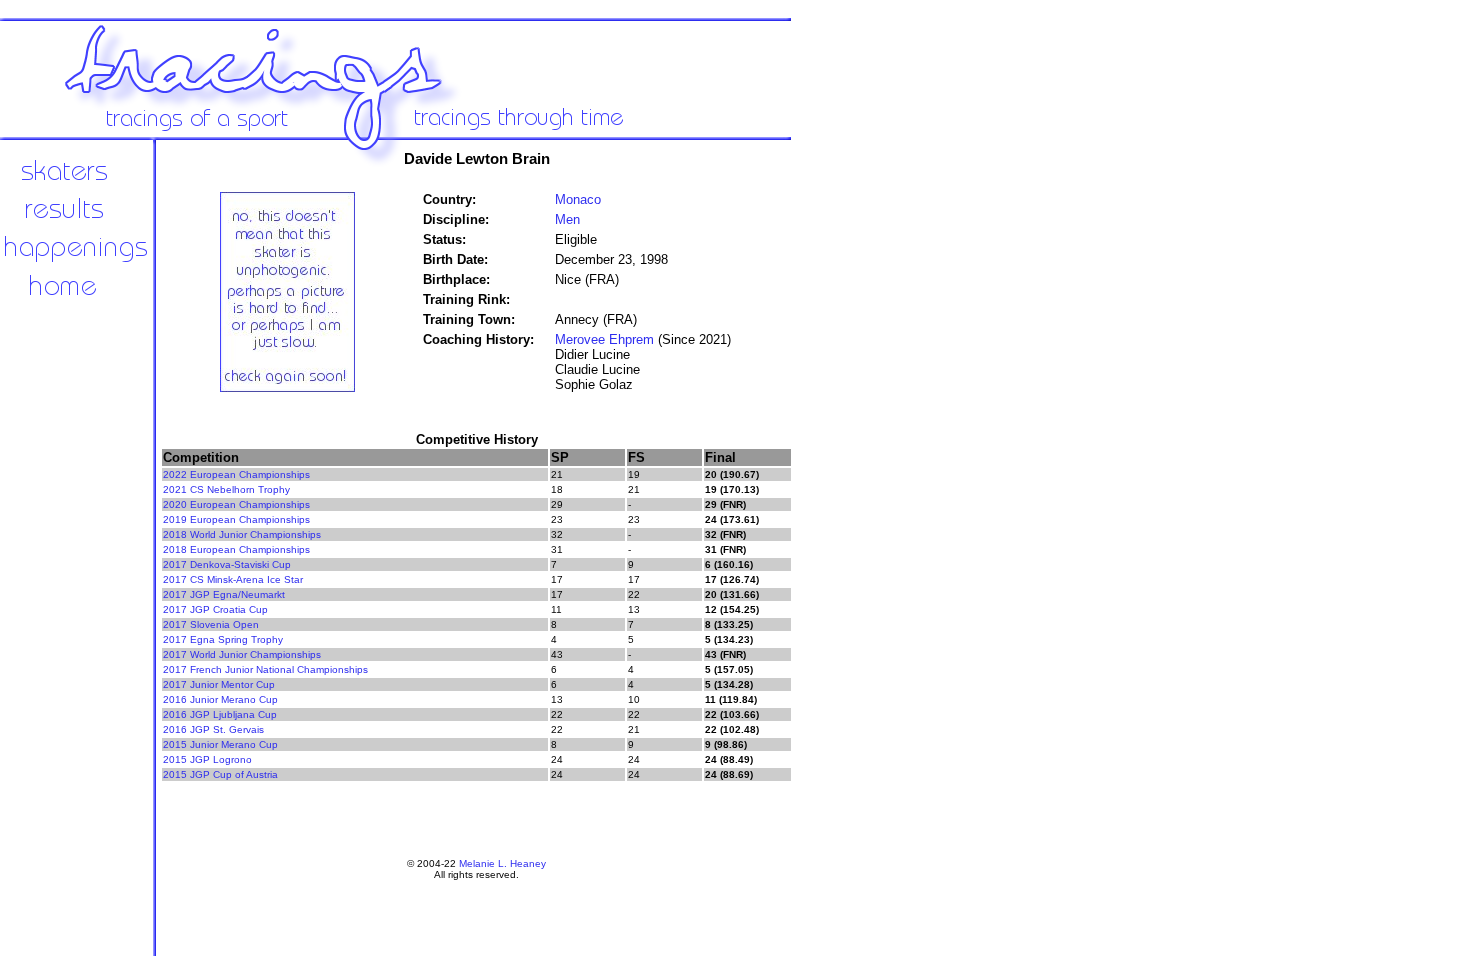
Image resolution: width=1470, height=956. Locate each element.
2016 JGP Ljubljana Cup (220, 714)
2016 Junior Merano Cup (220, 699)
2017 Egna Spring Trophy (223, 639)
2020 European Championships (236, 504)
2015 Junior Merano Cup (220, 744)
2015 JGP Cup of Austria (220, 774)
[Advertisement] (860, 470)
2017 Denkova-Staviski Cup (227, 564)
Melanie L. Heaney (502, 863)
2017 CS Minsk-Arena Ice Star (233, 579)
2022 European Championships (236, 474)
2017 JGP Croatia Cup (215, 609)
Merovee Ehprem (604, 339)
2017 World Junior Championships (242, 654)
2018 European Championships (236, 549)
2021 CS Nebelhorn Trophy (226, 489)
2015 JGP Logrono (207, 759)
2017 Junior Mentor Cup (219, 684)
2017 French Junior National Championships (265, 669)
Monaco (578, 199)
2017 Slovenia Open (211, 624)
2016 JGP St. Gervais (213, 729)
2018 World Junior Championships (242, 534)
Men (567, 219)
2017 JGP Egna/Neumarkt (224, 594)
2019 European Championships (236, 519)
